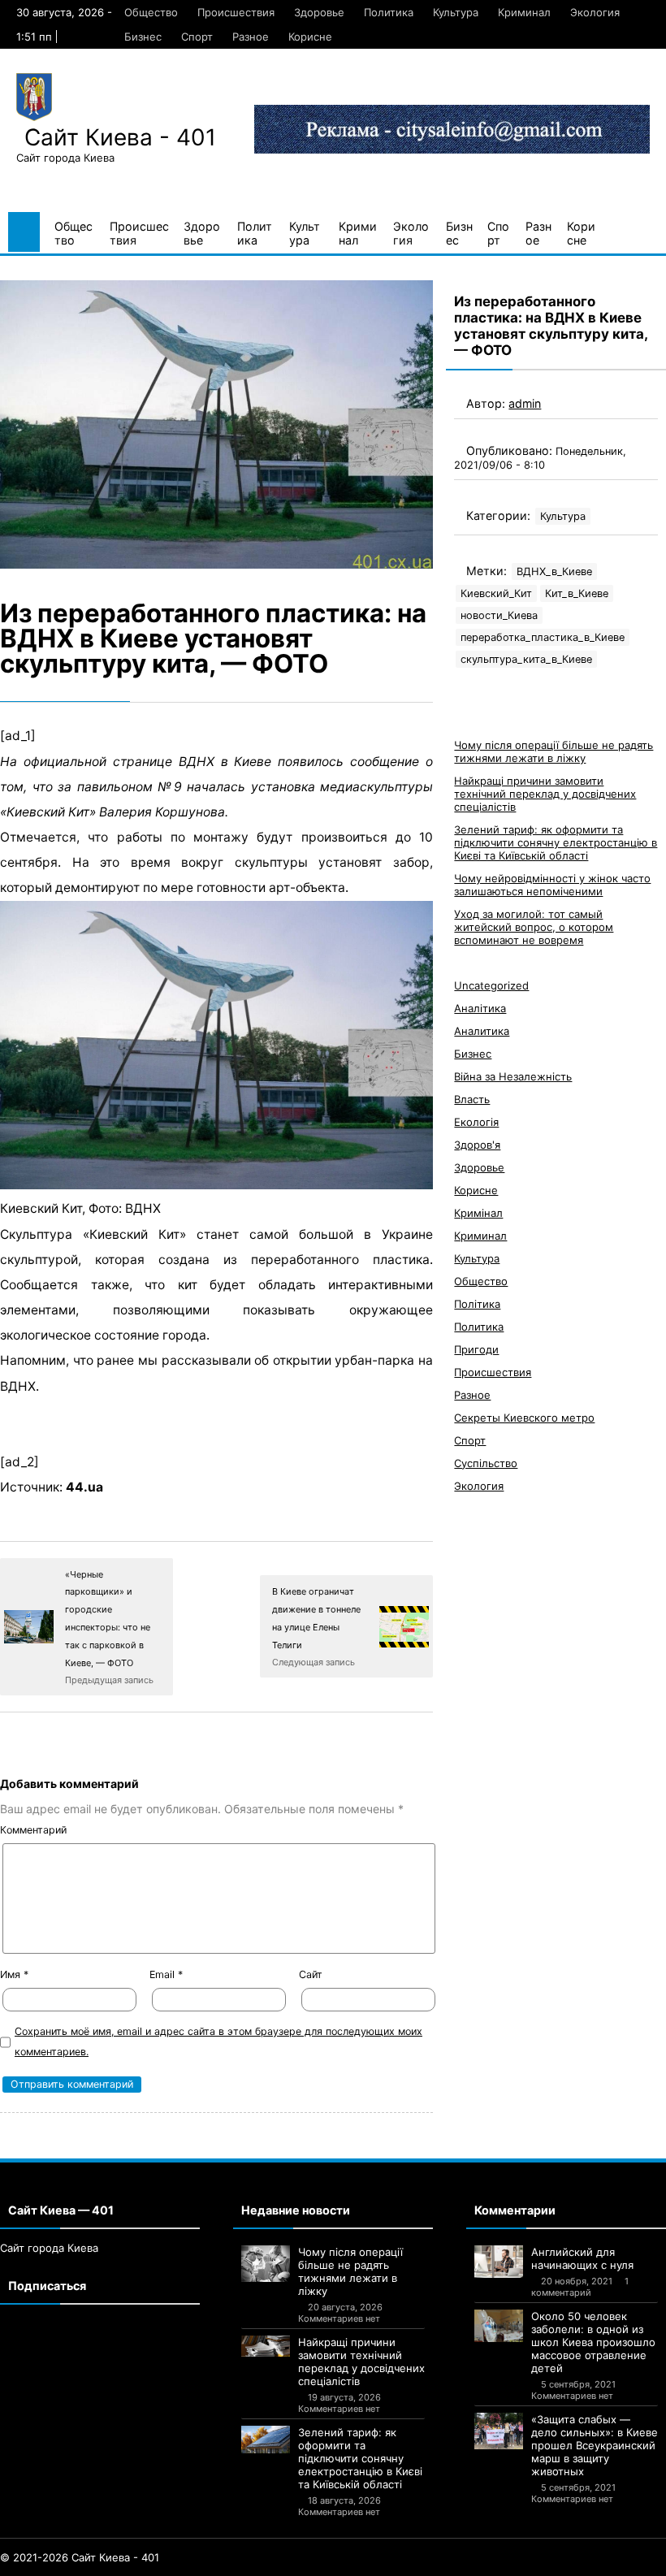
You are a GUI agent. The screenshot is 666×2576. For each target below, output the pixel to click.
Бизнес (143, 37)
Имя (14, 1974)
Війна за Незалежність (513, 1076)
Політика (477, 1304)
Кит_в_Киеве (577, 593)
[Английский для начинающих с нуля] (499, 2262)
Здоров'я (477, 1145)
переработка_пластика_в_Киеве (543, 637)
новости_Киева (499, 615)
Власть (472, 1099)
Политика (389, 12)
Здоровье (319, 12)
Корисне (310, 37)
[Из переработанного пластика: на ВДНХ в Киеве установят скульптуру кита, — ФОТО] (216, 424)
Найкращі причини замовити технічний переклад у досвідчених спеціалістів (545, 794)
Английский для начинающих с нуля (582, 2258)
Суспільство (486, 1463)
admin (525, 403)
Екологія (476, 1122)
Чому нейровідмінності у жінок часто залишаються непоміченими (552, 885)
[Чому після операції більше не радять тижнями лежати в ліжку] (266, 2264)
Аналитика (482, 1031)
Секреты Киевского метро (524, 1418)
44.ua (84, 1487)
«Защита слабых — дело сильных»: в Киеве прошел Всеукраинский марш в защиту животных (595, 2445)
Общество (151, 12)
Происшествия (236, 12)
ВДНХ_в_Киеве (554, 571)
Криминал (524, 12)
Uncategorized (491, 985)
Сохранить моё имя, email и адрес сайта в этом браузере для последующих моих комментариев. (218, 2041)
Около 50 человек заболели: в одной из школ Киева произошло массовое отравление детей (593, 2342)
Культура (456, 12)
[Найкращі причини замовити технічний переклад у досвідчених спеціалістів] (266, 2346)
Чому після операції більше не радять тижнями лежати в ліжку (554, 751)
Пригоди (476, 1349)
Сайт (311, 1974)
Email (166, 1974)
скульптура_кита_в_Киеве (526, 659)
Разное (251, 37)
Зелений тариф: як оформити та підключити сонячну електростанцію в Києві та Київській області (556, 842)
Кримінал (478, 1213)
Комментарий (33, 1830)
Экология (595, 12)
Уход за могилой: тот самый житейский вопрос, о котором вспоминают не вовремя (534, 927)
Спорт (197, 37)
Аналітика (480, 1008)
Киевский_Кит (496, 593)
